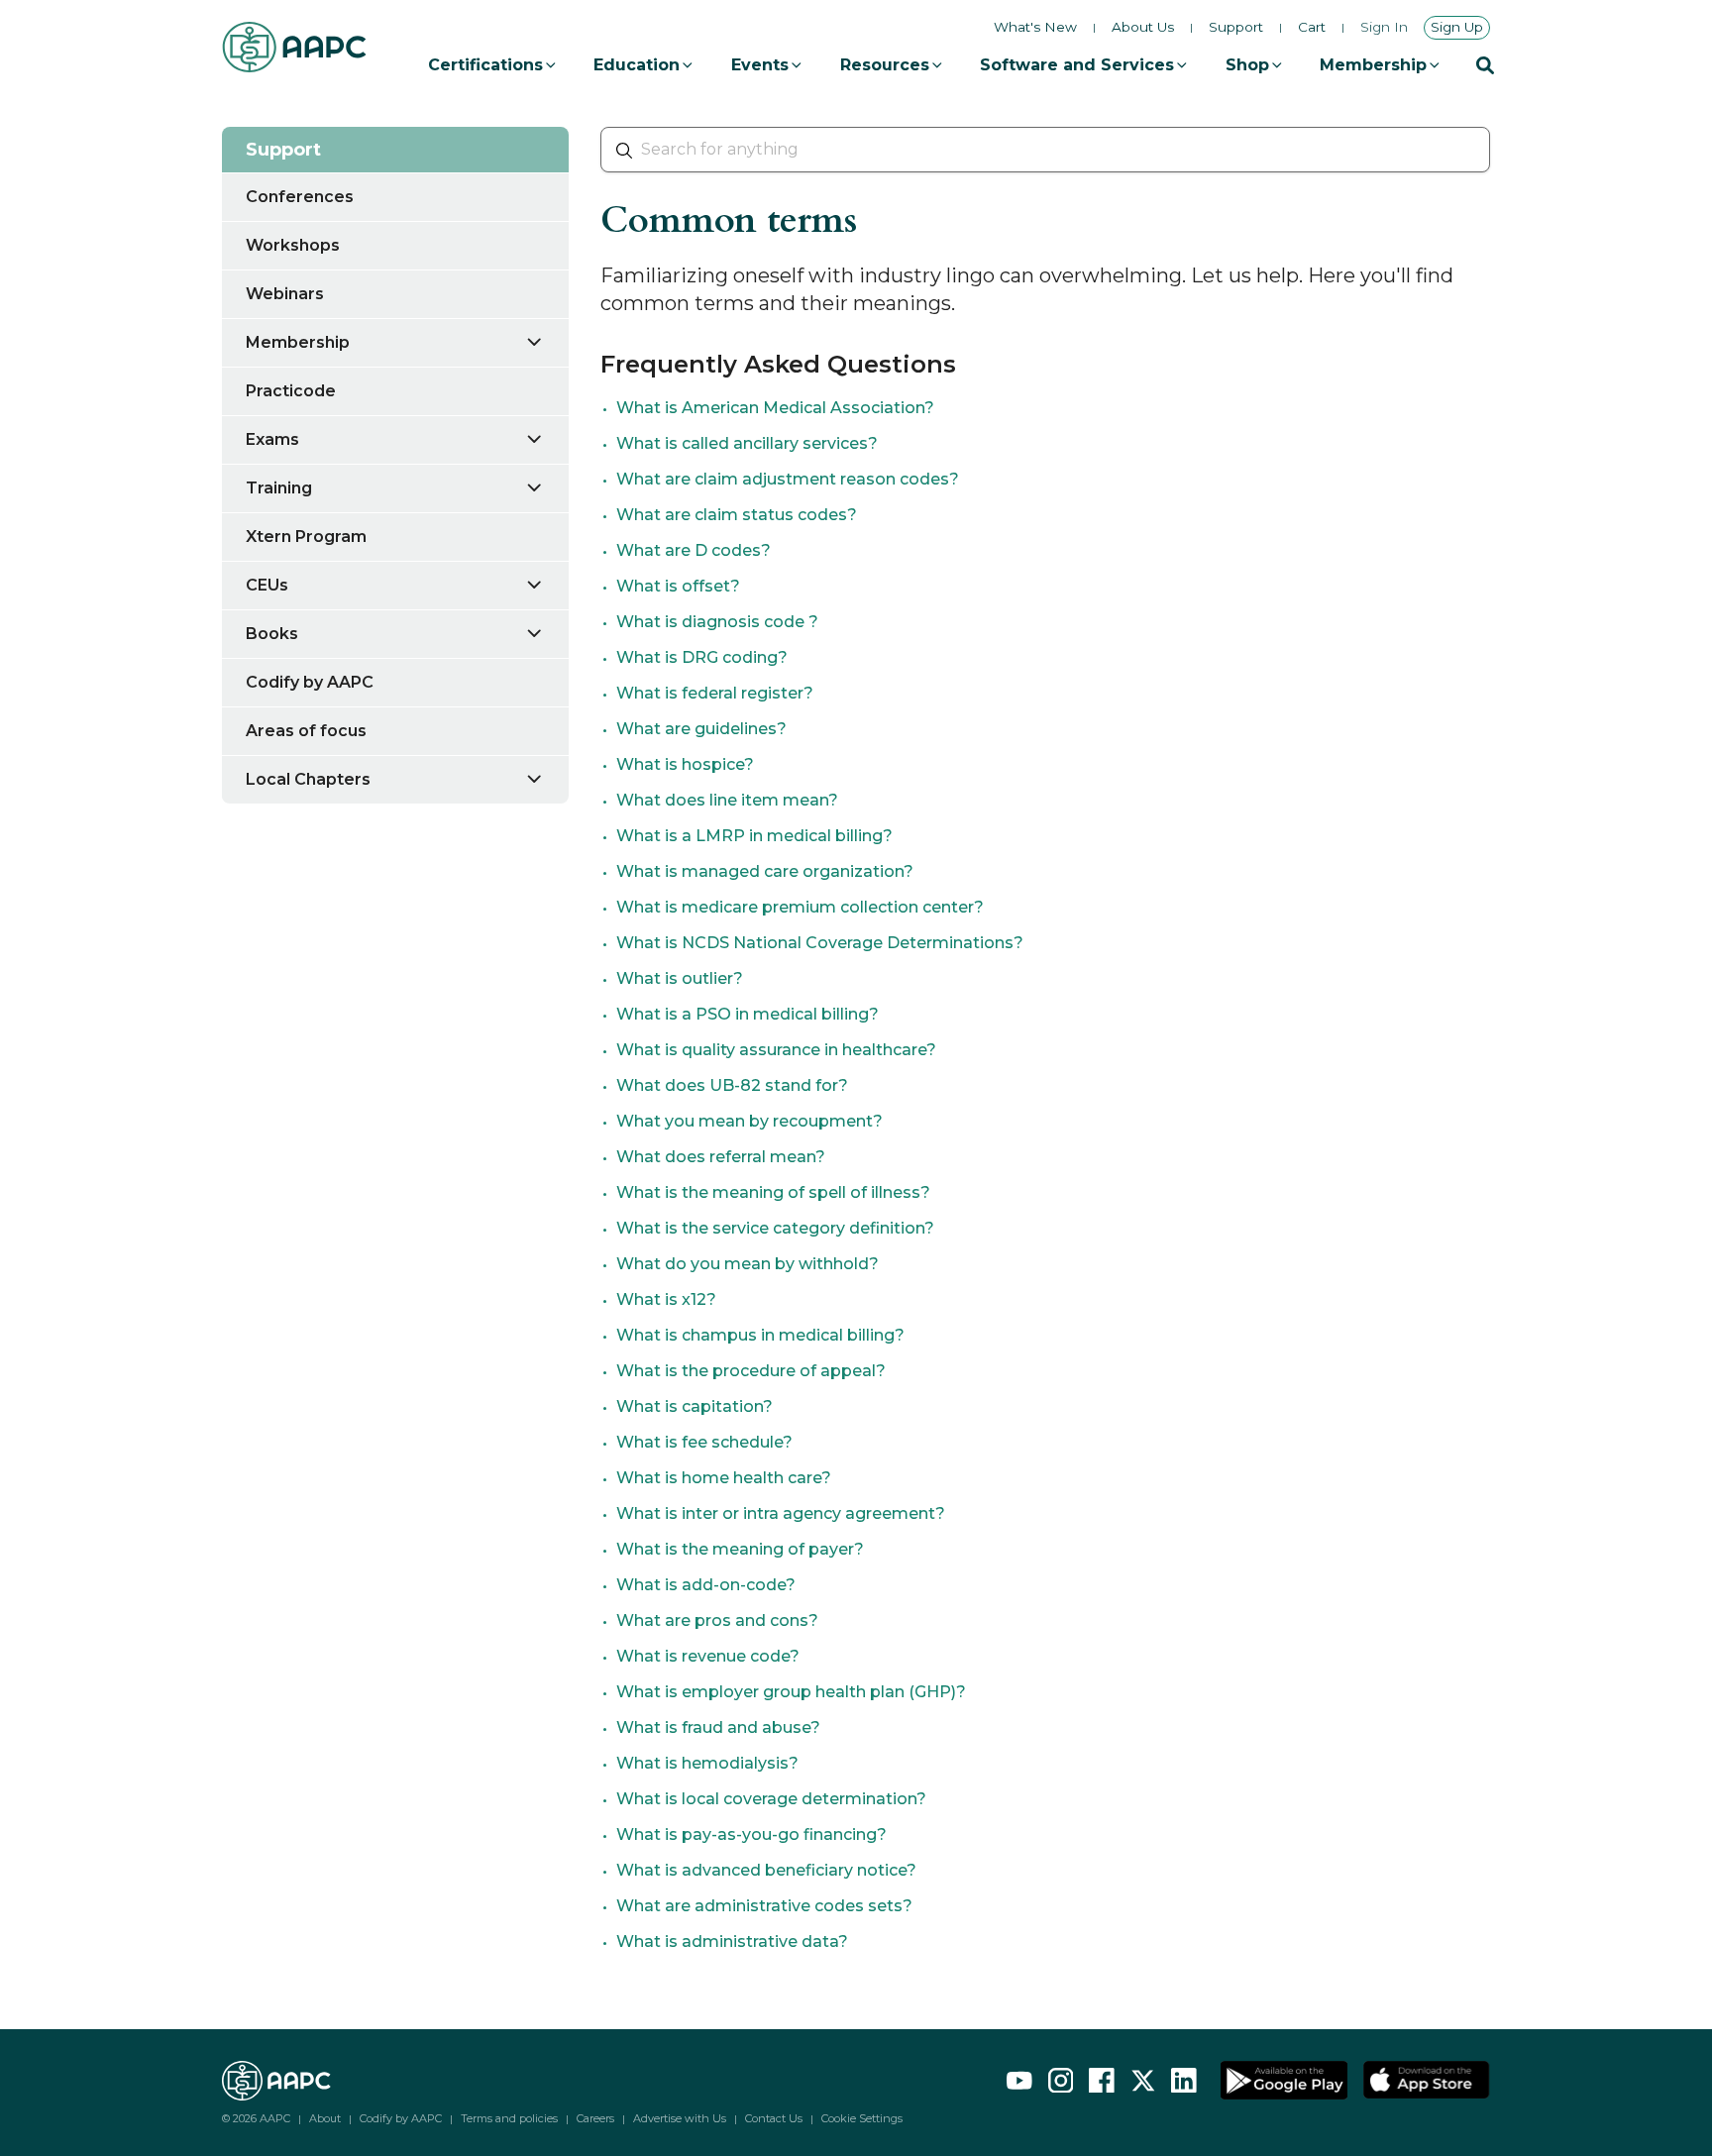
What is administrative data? (732, 1941)
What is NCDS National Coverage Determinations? (820, 943)
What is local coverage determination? (771, 1799)
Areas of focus (306, 731)
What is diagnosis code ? (717, 622)
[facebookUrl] (1102, 2081)
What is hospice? (685, 764)
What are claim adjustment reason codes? (788, 479)
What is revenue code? (708, 1656)
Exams (272, 439)
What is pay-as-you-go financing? (751, 1834)
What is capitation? (695, 1406)
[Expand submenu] (546, 342)
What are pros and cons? (717, 1620)
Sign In (1384, 28)
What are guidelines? (701, 729)
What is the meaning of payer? (740, 1549)
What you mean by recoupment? (749, 1121)
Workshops (293, 245)
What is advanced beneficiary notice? (766, 1870)
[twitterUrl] (1143, 2081)
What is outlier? (680, 978)
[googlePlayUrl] (1284, 2081)
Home (244, 103)
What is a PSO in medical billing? (748, 1014)
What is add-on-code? (706, 1585)
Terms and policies (509, 2118)
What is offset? (678, 586)
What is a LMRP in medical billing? (754, 836)
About (325, 2118)
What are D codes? (694, 550)
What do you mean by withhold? (748, 1264)
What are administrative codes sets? (764, 1906)
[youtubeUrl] (1019, 2081)
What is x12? (666, 1299)
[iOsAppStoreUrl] (1427, 2081)
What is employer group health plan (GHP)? (791, 1692)
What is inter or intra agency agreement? (781, 1513)
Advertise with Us (680, 2118)
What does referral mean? (721, 1157)
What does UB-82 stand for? (732, 1085)
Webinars (285, 294)
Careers (595, 2118)
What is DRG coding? (702, 657)
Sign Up (1457, 27)
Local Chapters (308, 779)
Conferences (300, 197)
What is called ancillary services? (747, 443)
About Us (1143, 28)
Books (272, 634)
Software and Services (1077, 65)
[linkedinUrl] (1184, 2081)
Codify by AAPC (310, 682)
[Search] (1485, 65)
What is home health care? (724, 1478)
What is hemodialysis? (707, 1763)
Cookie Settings (862, 2119)
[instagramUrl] (1061, 2081)
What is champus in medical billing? (760, 1335)
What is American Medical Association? (775, 408)
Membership (1373, 65)
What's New (1035, 27)
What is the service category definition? (775, 1228)
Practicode (291, 391)
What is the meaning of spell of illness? (773, 1192)
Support (1236, 28)
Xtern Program (306, 537)
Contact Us (774, 2118)
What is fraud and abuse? (718, 1727)
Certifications (485, 65)
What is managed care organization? (765, 871)
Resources (885, 65)
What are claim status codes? (737, 515)
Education (637, 65)
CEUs (267, 585)
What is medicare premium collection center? (800, 907)
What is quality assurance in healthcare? (776, 1050)
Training (279, 488)
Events (760, 65)
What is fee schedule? (704, 1442)
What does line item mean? (727, 800)
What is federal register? (715, 693)
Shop (1247, 65)
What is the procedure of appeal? (751, 1371)
